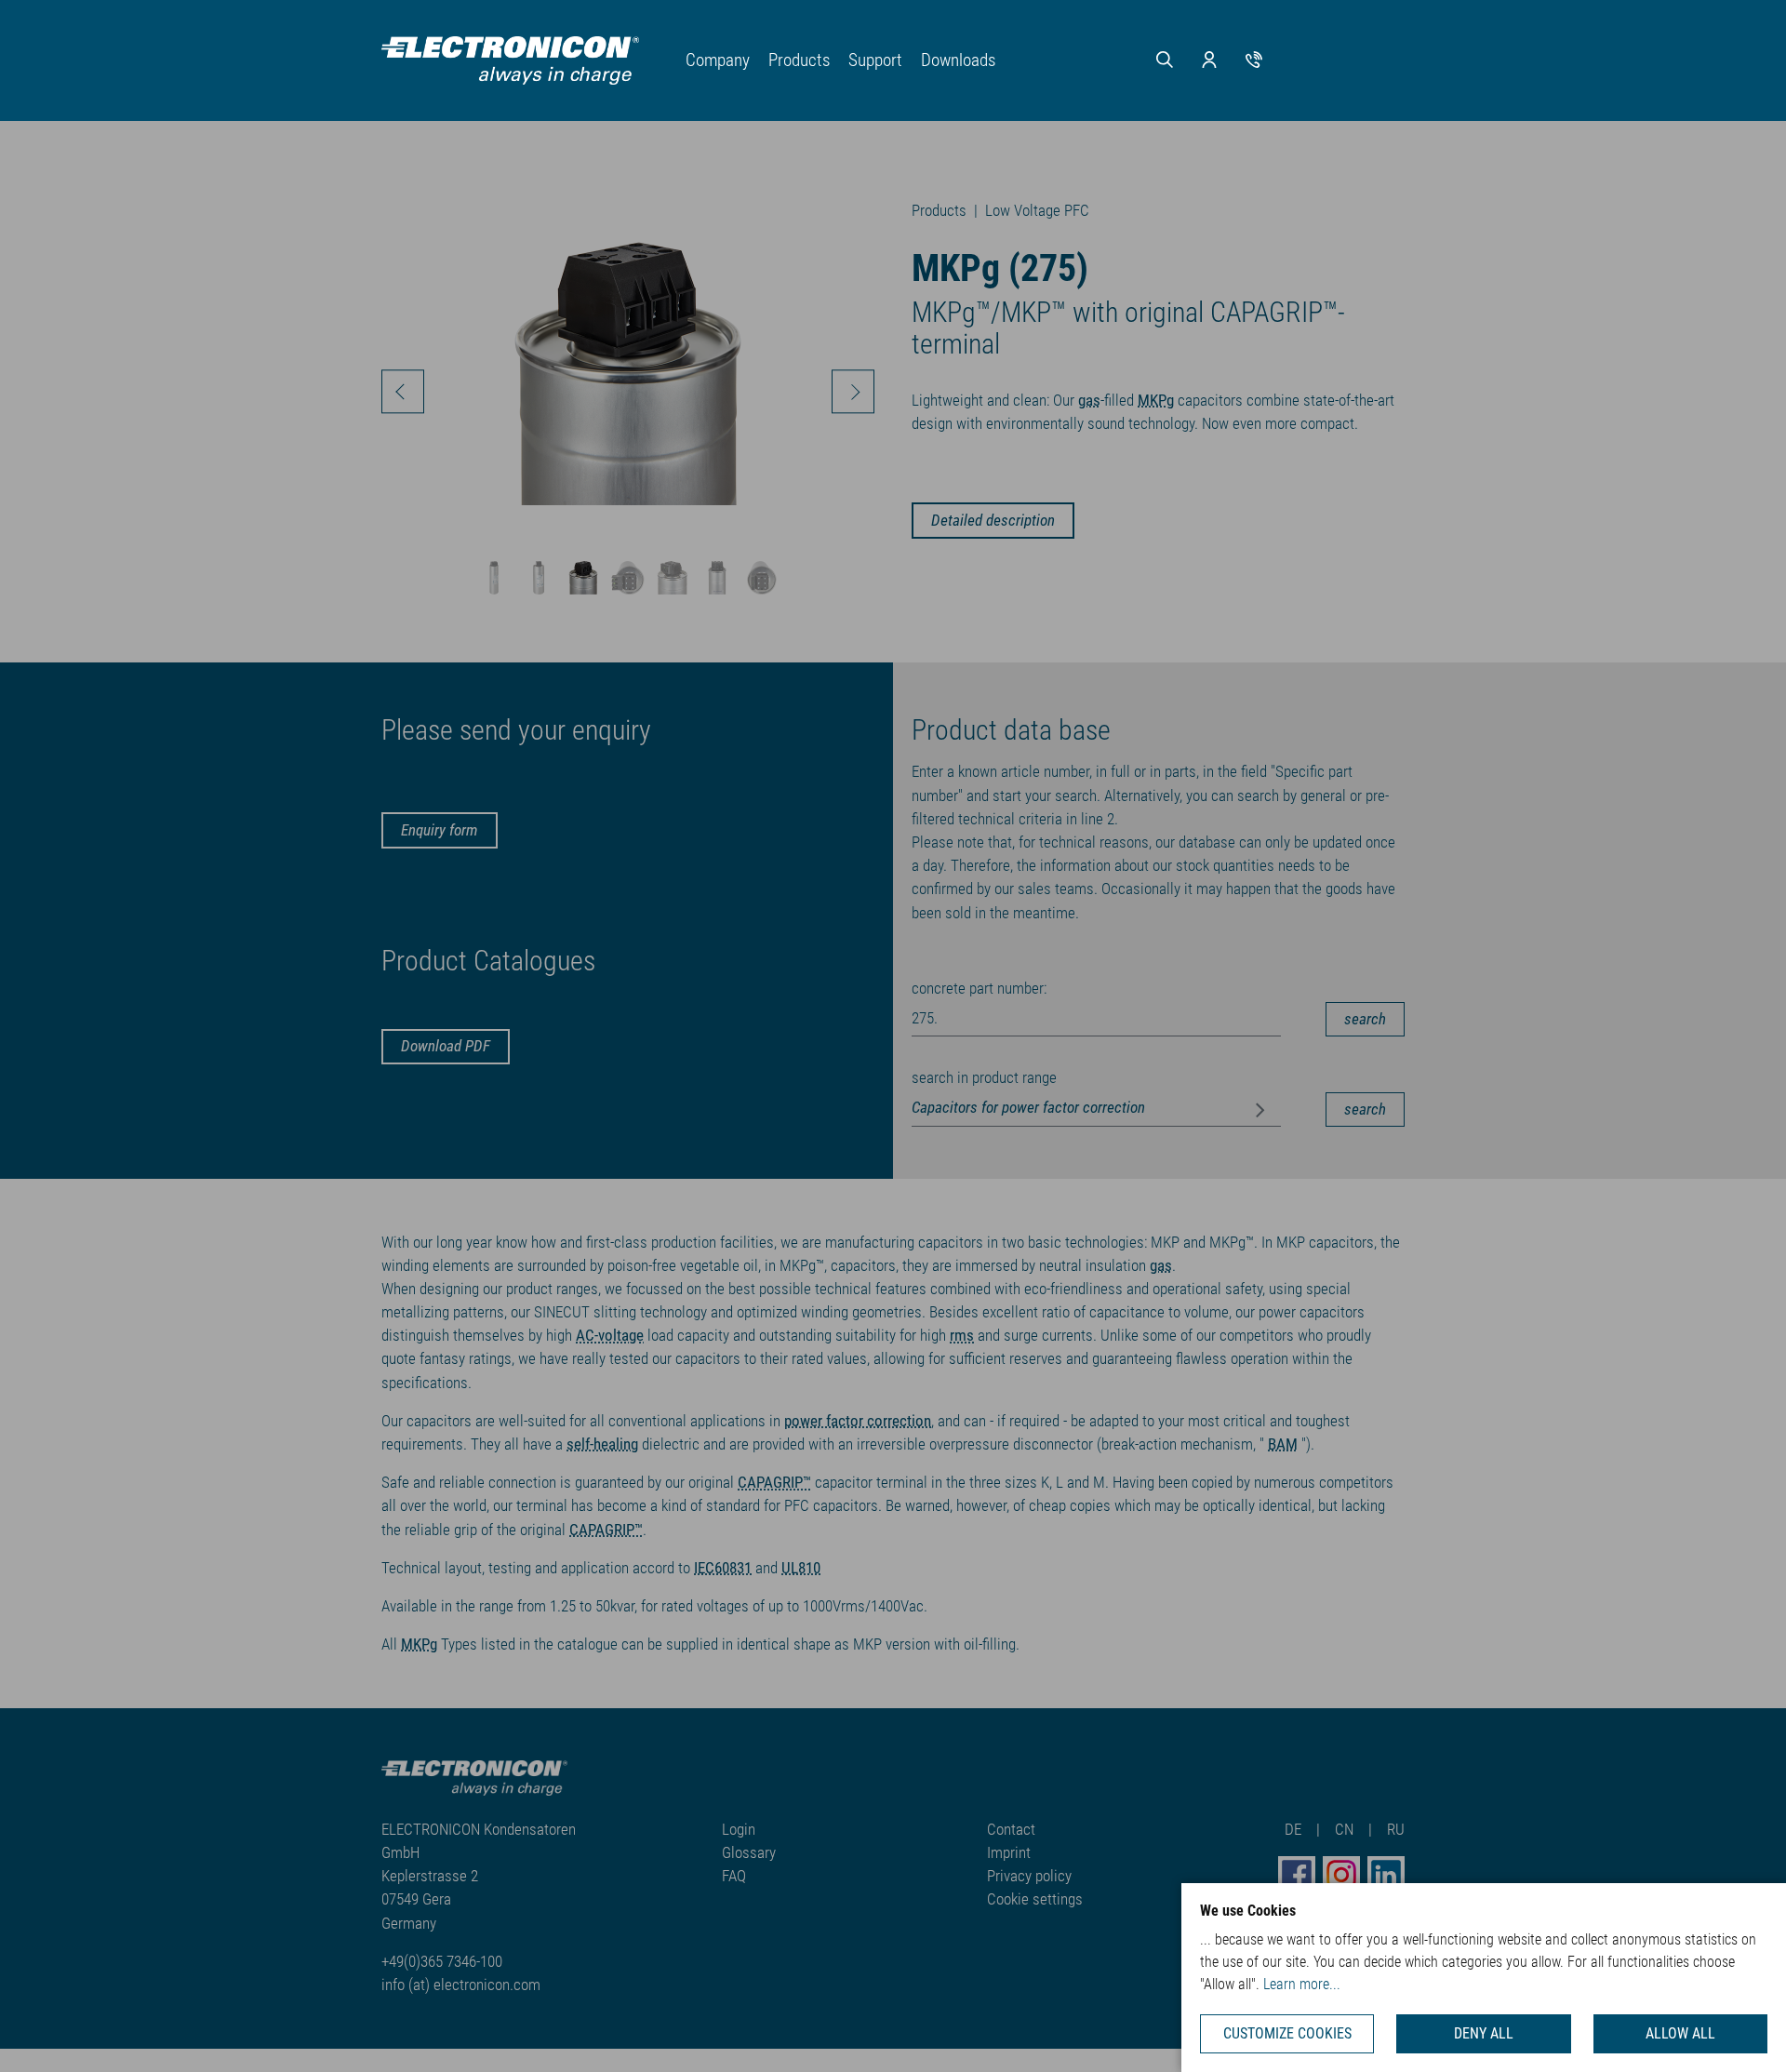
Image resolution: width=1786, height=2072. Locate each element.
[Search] (1165, 59)
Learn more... (1302, 1984)
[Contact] (1254, 59)
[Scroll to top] (1744, 2030)
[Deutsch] (1298, 66)
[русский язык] (1383, 66)
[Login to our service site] (1209, 59)
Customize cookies (1287, 2033)
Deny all (1484, 2033)
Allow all (1680, 2033)
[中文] (1340, 66)
